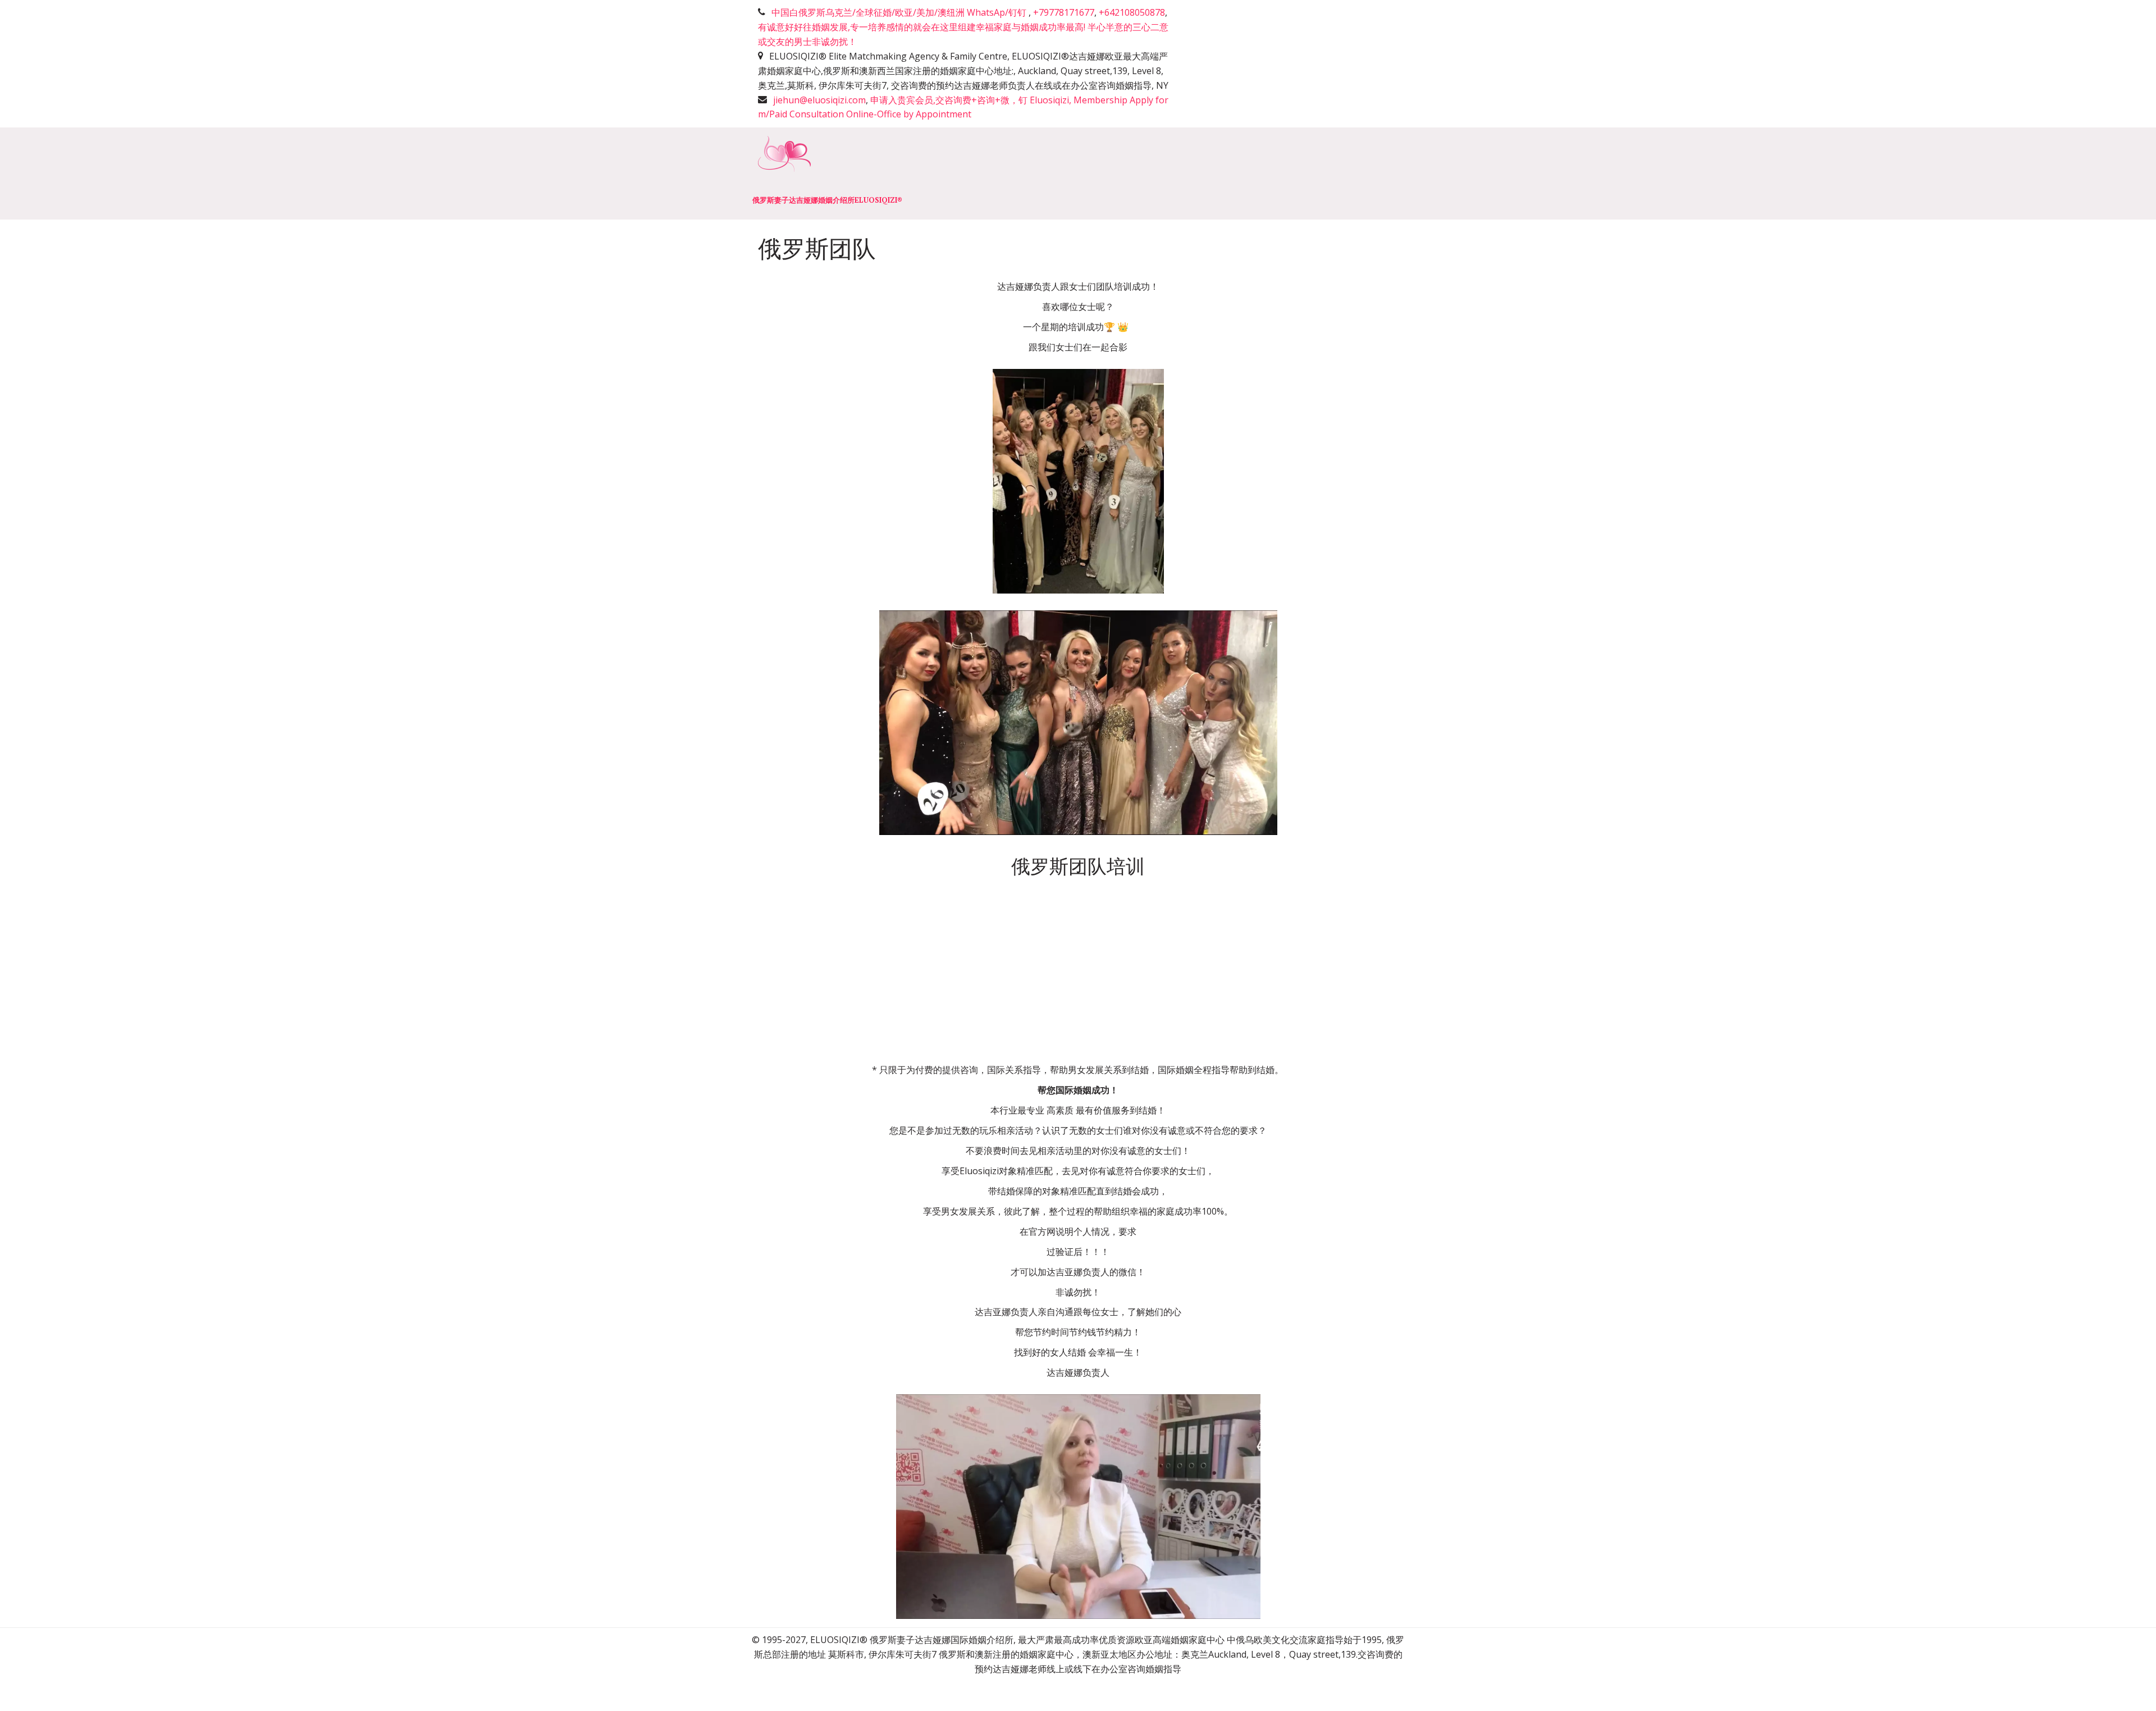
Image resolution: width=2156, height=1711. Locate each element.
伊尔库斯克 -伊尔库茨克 (1194, 173)
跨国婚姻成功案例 (1305, 173)
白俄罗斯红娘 (366, 173)
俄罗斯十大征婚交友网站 (1004, 173)
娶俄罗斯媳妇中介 (275, 173)
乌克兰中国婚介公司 (614, 173)
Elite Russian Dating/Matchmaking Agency (122, 173)
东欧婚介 (1100, 173)
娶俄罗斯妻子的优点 (887, 173)
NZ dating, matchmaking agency (750, 173)
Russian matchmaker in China (483, 173)
